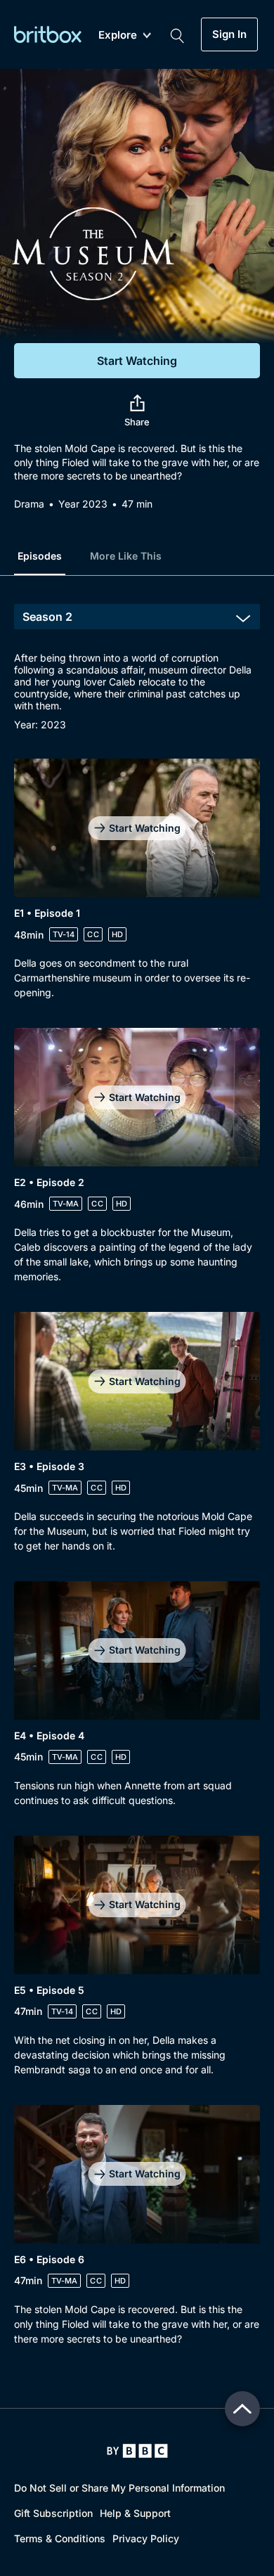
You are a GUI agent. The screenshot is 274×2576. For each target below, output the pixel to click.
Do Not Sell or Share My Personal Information (119, 2488)
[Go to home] (137, 2451)
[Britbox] (48, 34)
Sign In (229, 34)
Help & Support (135, 2513)
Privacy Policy (146, 2538)
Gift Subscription (53, 2513)
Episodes (40, 556)
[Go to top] (242, 2409)
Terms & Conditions (60, 2538)
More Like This (126, 556)
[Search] (177, 34)
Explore (118, 36)
